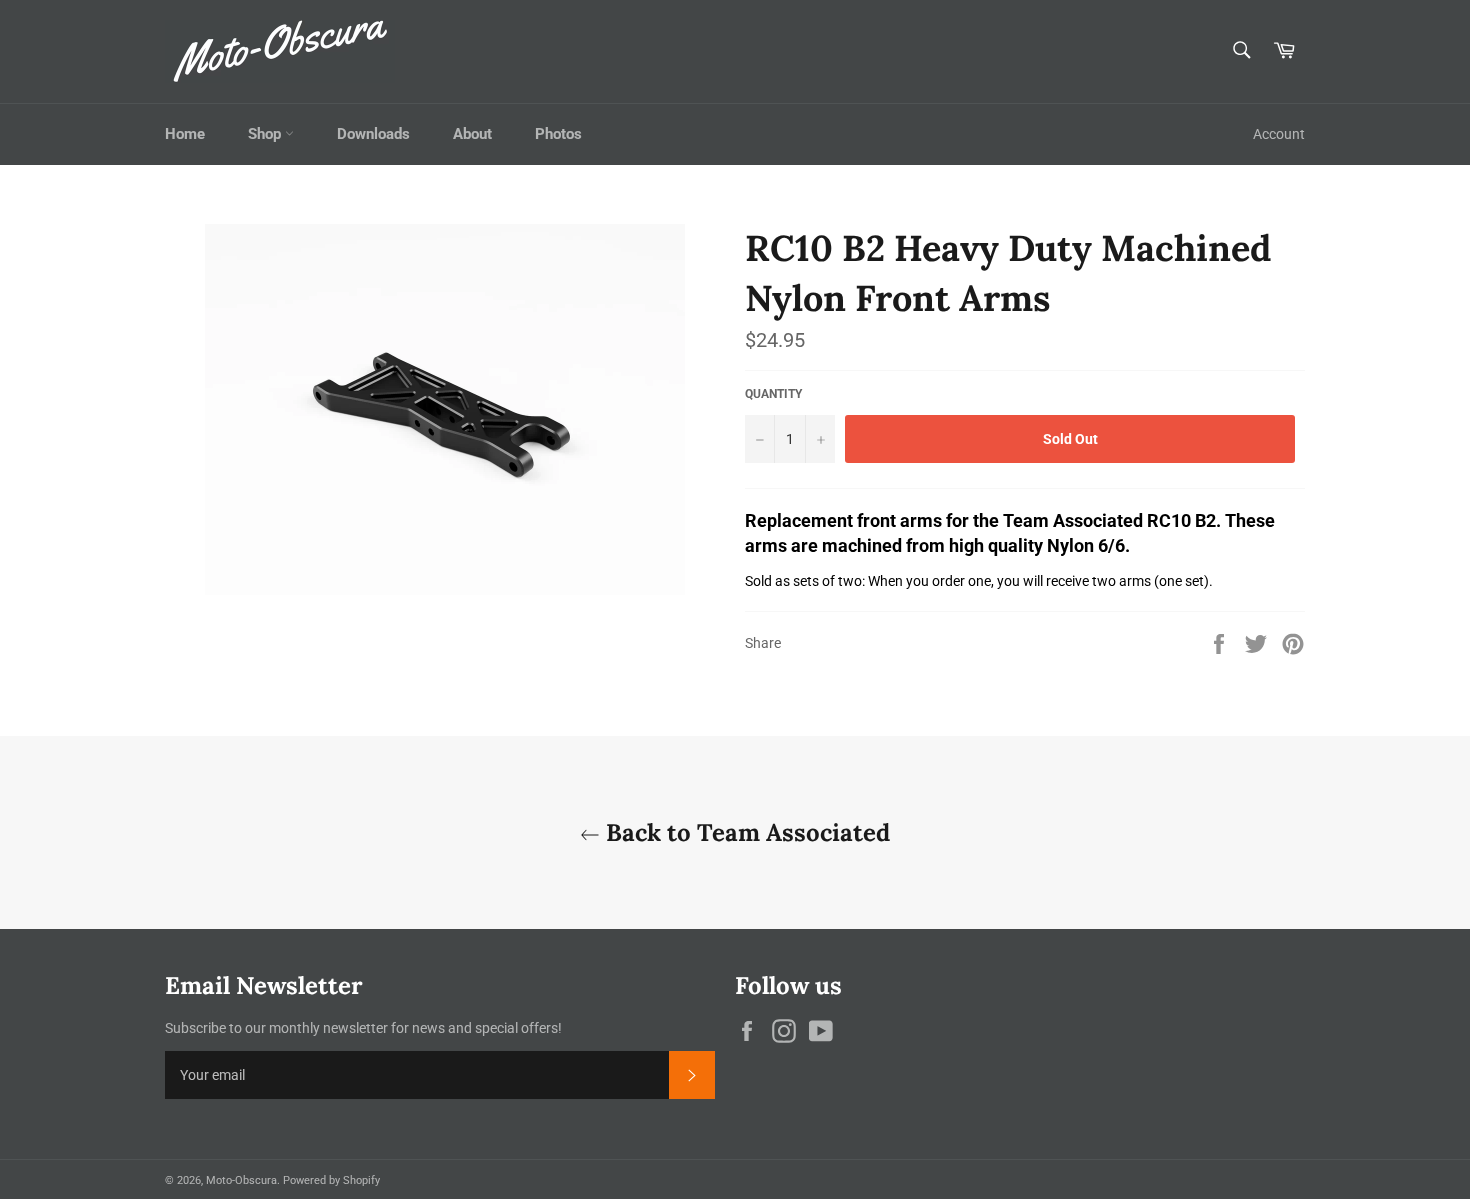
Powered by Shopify (331, 1180)
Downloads (373, 134)
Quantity (773, 394)
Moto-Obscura (241, 1180)
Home (185, 134)
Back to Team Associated (745, 832)
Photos (558, 134)
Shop (266, 134)
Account (1279, 134)
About (472, 134)
